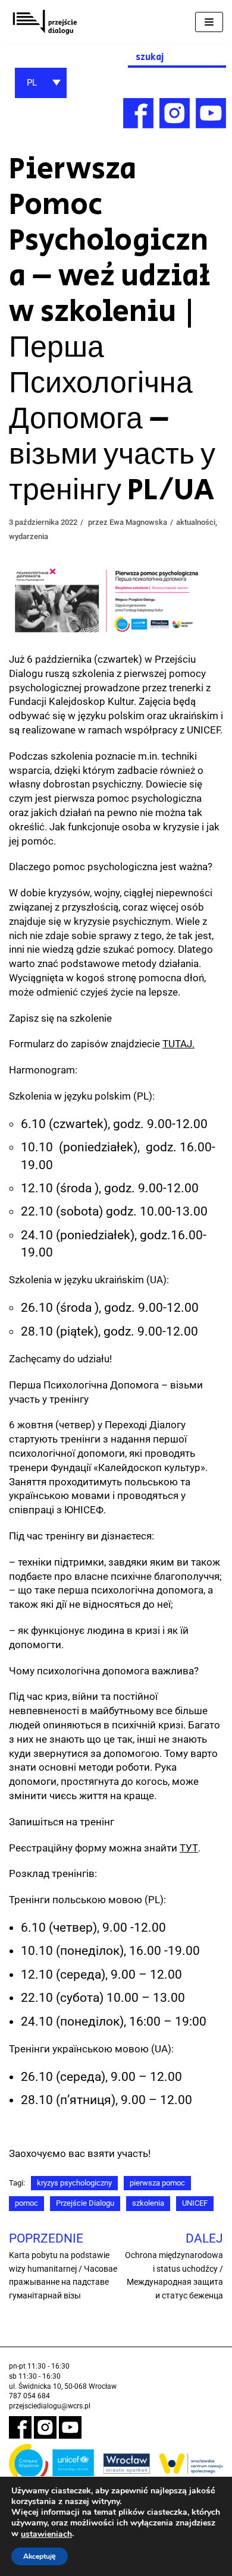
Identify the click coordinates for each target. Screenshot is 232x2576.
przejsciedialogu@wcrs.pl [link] (50, 2406)
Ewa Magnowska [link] (138, 522)
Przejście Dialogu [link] (85, 2203)
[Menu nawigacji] (209, 22)
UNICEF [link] (195, 2203)
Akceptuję (40, 2556)
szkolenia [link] (148, 2203)
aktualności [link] (196, 522)
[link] (45, 22)
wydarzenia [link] (29, 536)
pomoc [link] (26, 2203)
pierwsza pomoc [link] (157, 2183)
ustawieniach (46, 2534)
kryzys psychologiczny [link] (74, 2183)
